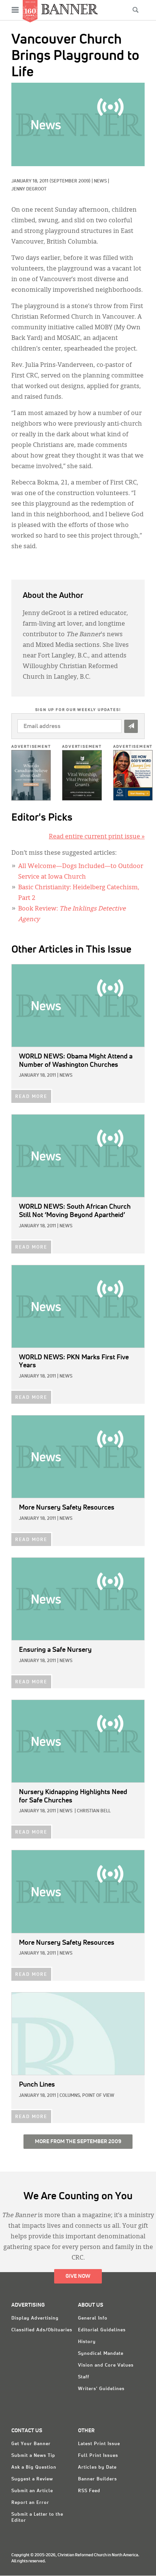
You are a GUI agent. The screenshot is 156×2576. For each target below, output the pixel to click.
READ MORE (31, 1097)
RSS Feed (89, 2491)
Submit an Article (32, 2491)
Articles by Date (97, 2467)
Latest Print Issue (99, 2444)
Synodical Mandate (101, 2354)
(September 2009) (70, 181)
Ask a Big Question (34, 2467)
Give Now (78, 2276)
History (87, 2342)
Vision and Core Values (106, 2365)
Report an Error (30, 2503)
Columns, (70, 2096)
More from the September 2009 (78, 2142)
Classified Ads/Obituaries (42, 2330)
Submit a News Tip (33, 2456)
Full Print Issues (98, 2456)
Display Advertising (35, 2318)
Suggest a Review (32, 2479)
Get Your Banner (31, 2444)
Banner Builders (97, 2479)
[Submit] (131, 726)
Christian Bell (94, 1811)
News (100, 181)
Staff (84, 2377)
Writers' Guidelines (101, 2389)
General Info (93, 2318)
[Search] (136, 10)
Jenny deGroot (29, 189)
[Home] (70, 9)
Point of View (98, 2096)
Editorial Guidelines (102, 2330)
